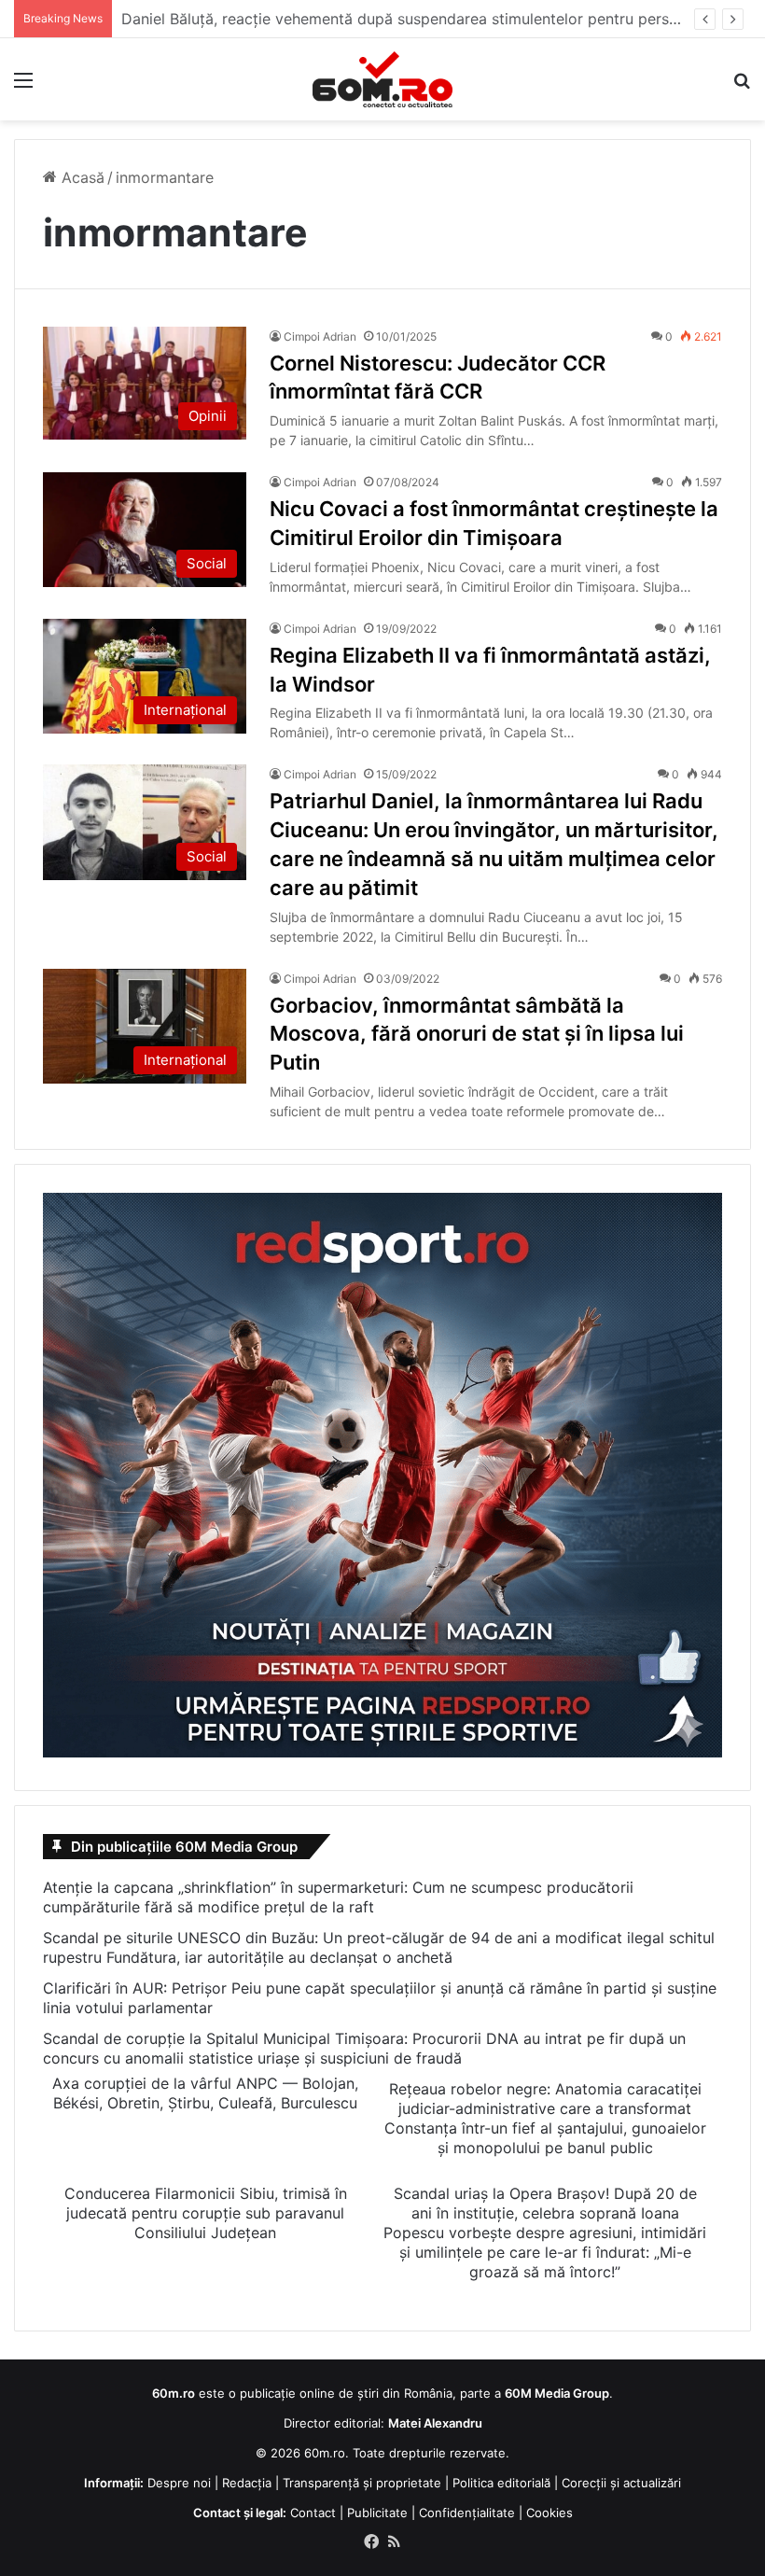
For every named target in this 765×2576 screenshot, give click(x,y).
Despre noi (179, 2483)
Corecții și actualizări (621, 2483)
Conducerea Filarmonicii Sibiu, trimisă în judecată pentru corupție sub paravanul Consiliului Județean (206, 2213)
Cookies (549, 2513)
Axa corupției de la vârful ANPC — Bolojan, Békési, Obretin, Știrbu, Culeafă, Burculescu (205, 2093)
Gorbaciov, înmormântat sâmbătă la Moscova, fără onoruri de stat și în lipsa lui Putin (477, 1034)
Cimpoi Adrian (320, 336)
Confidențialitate (467, 2513)
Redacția (247, 2483)
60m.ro (325, 2453)
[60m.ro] (382, 79)
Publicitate (377, 2513)
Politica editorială (501, 2483)
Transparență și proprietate (362, 2483)
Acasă (81, 177)
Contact (313, 2513)
